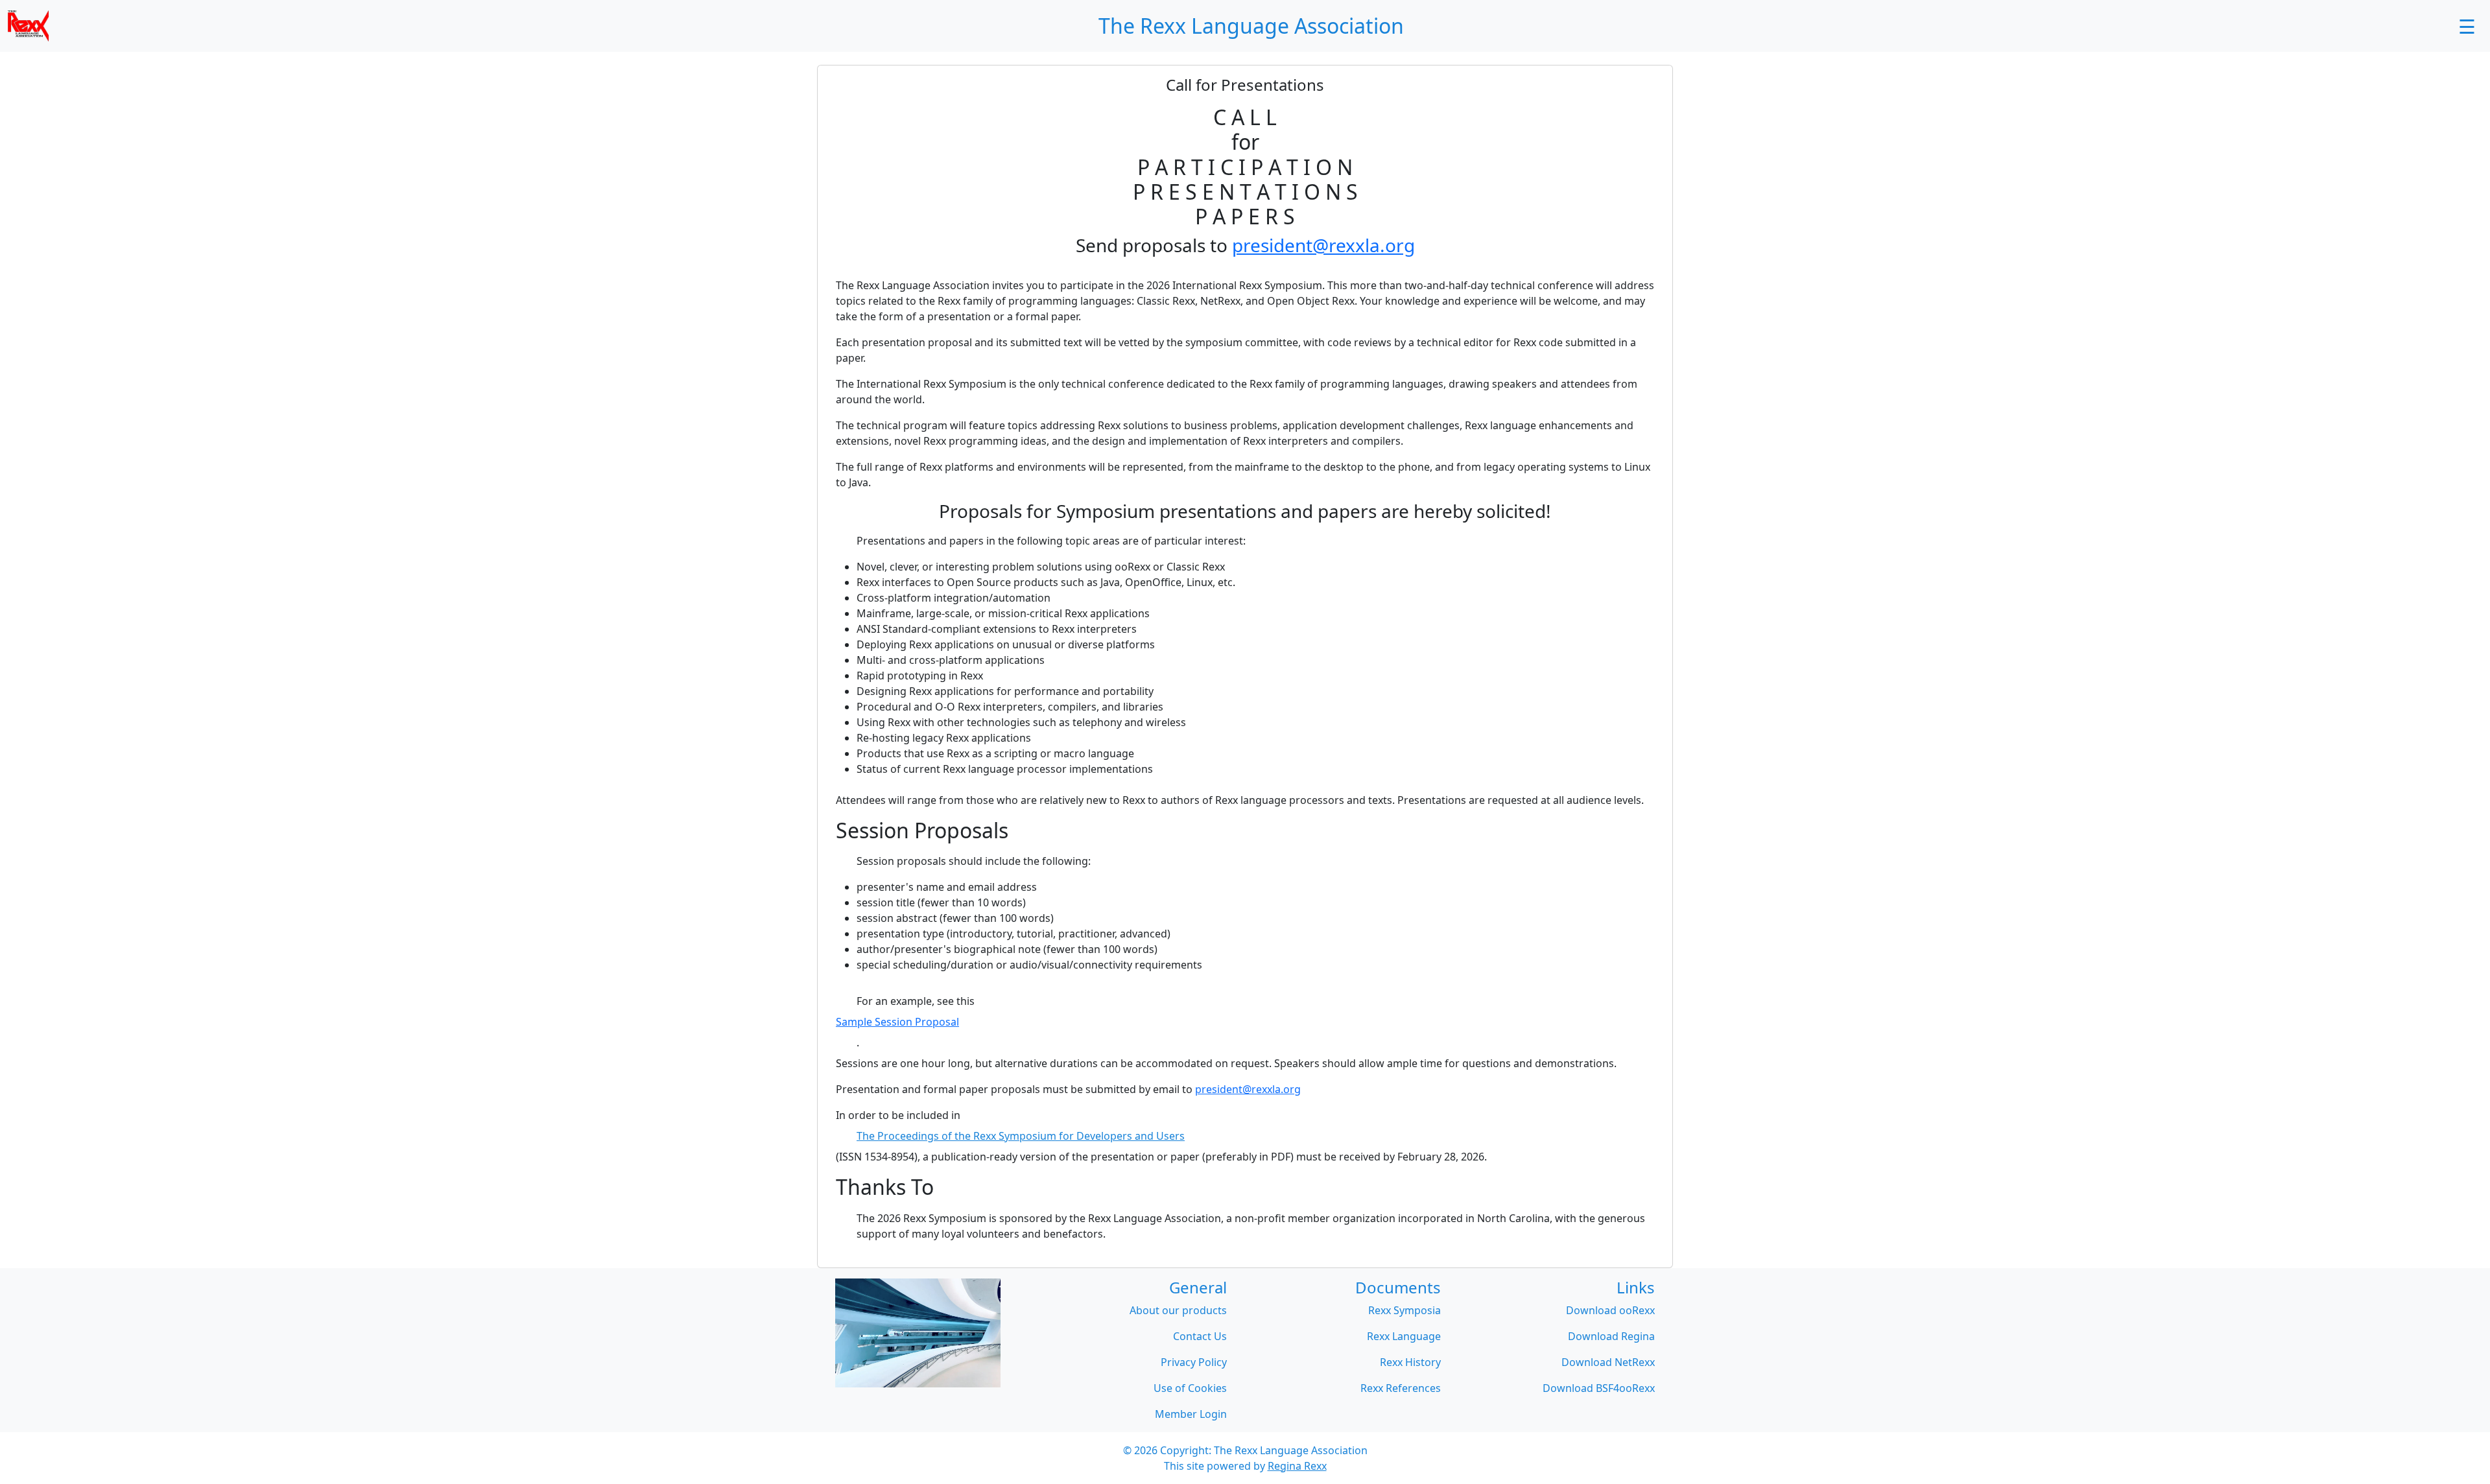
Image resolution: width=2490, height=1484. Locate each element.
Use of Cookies (1190, 1388)
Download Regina (1611, 1336)
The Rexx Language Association (1291, 1450)
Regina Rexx (1297, 1466)
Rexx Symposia (1405, 1310)
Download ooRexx (1610, 1310)
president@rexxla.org (1323, 245)
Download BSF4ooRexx (1599, 1388)
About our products (1178, 1310)
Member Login (1191, 1414)
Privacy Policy (1194, 1362)
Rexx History (1410, 1362)
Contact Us (1200, 1336)
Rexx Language (1404, 1336)
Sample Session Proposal (897, 1022)
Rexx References (1401, 1388)
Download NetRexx (1608, 1362)
